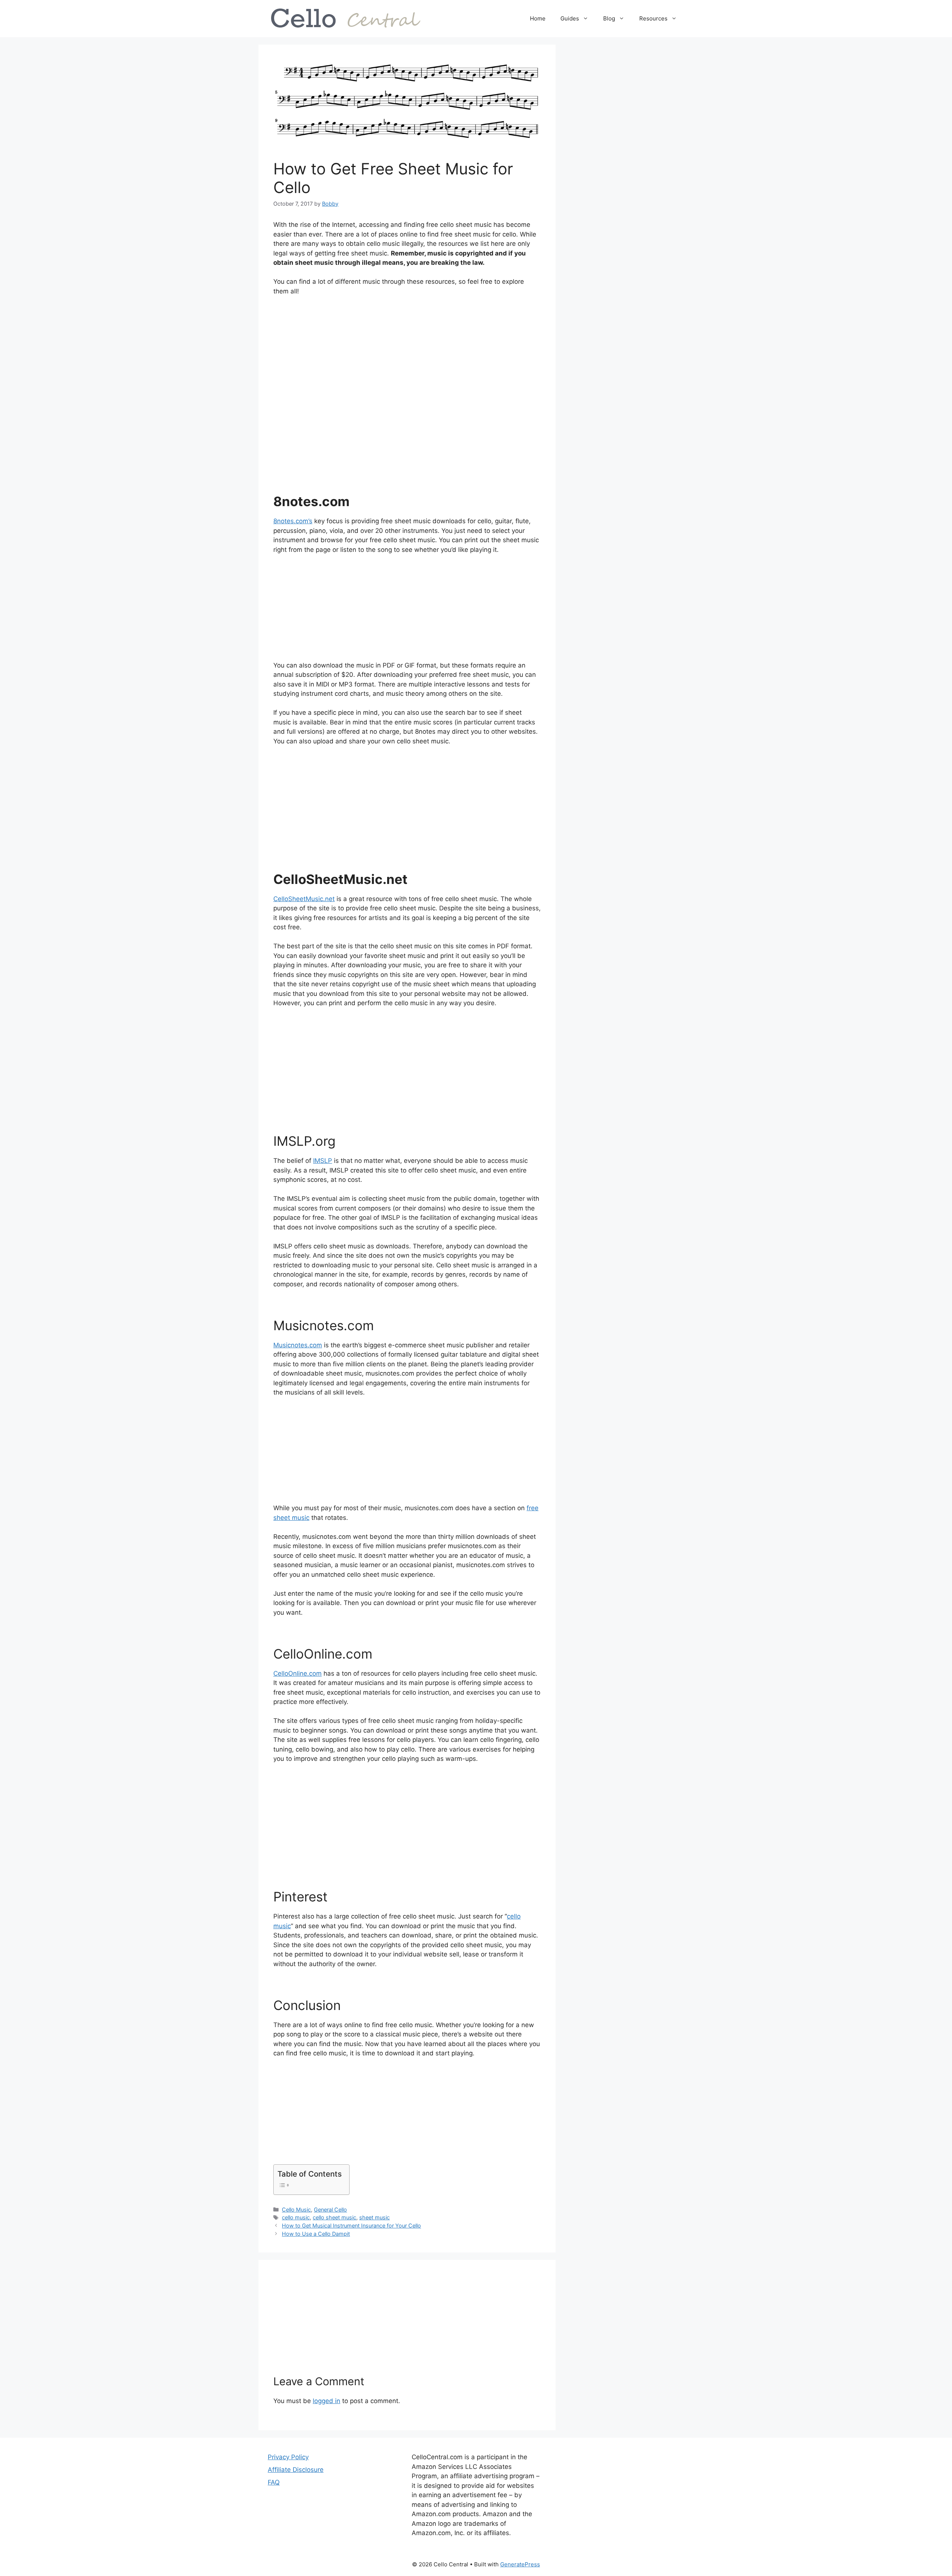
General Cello (330, 2210)
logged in (327, 2401)
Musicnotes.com (298, 1345)
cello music (296, 2217)
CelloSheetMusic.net (304, 899)
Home (538, 18)
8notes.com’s (293, 521)
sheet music (374, 2217)
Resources (653, 18)
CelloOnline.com (297, 1673)
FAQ (274, 2482)
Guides (570, 18)
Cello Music (296, 2210)
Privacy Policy (288, 2457)
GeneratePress (520, 2564)
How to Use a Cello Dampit (316, 2234)
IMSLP (323, 1161)
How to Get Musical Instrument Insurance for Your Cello (351, 2226)
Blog (609, 18)
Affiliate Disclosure (296, 2470)
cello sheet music (335, 2217)
